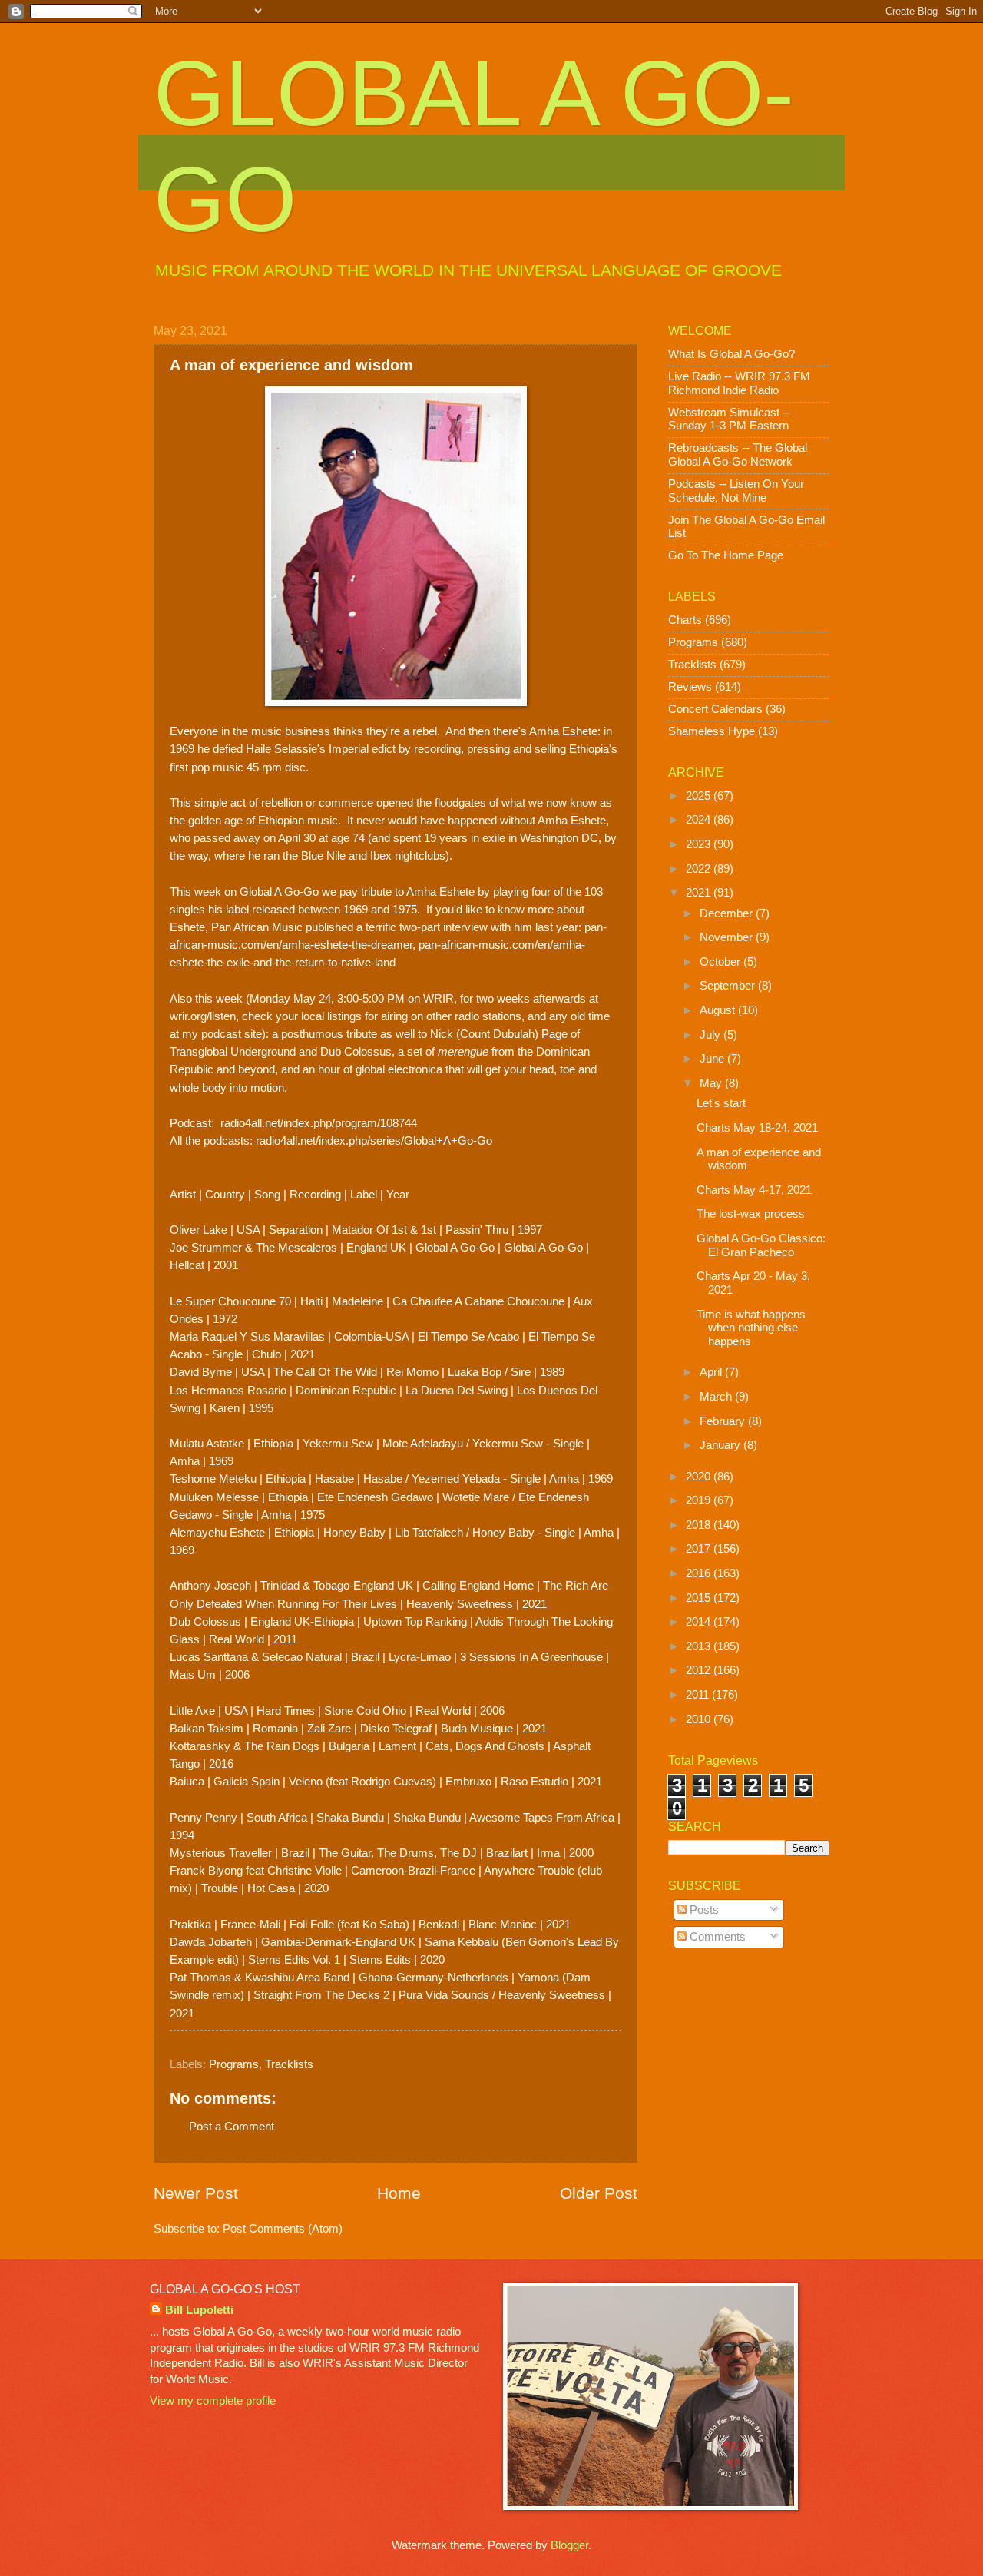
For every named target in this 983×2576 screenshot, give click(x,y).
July (712, 1035)
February (724, 1421)
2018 (700, 1525)
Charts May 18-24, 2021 (757, 1128)
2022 (700, 869)
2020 (700, 1477)
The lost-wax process (751, 1214)
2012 (700, 1670)
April (712, 1372)
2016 (700, 1573)
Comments (716, 1937)
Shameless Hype (712, 731)
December (728, 913)
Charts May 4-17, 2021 (754, 1190)
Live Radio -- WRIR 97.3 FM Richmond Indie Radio (739, 383)
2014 (700, 1622)
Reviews (690, 687)
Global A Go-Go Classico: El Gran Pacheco (761, 1245)
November (728, 937)
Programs (234, 2064)
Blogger (569, 2545)
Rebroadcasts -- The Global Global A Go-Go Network (738, 455)
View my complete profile (213, 2401)
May (712, 1083)
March (717, 1397)
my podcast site (222, 1034)
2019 (700, 1500)
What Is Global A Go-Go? (731, 354)
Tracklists (289, 2064)
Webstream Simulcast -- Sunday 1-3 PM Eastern (729, 419)
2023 (700, 844)
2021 (700, 893)
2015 (700, 1598)
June (713, 1059)
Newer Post (196, 2193)
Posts (703, 1910)
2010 (700, 1719)
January (722, 1445)
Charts (685, 620)
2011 (699, 1695)
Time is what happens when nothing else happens (751, 1328)
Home (399, 2193)
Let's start (721, 1103)
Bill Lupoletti (199, 2310)
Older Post (599, 2193)
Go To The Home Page (726, 555)
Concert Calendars (715, 709)
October (722, 962)
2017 (700, 1549)
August (719, 1010)
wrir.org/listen (203, 1016)
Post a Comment (232, 2127)
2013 (700, 1646)
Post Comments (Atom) (283, 2229)
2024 (700, 820)
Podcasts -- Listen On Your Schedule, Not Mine (736, 491)
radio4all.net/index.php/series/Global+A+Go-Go (374, 1140)
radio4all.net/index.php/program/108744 (319, 1123)
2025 (700, 796)
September (729, 986)
